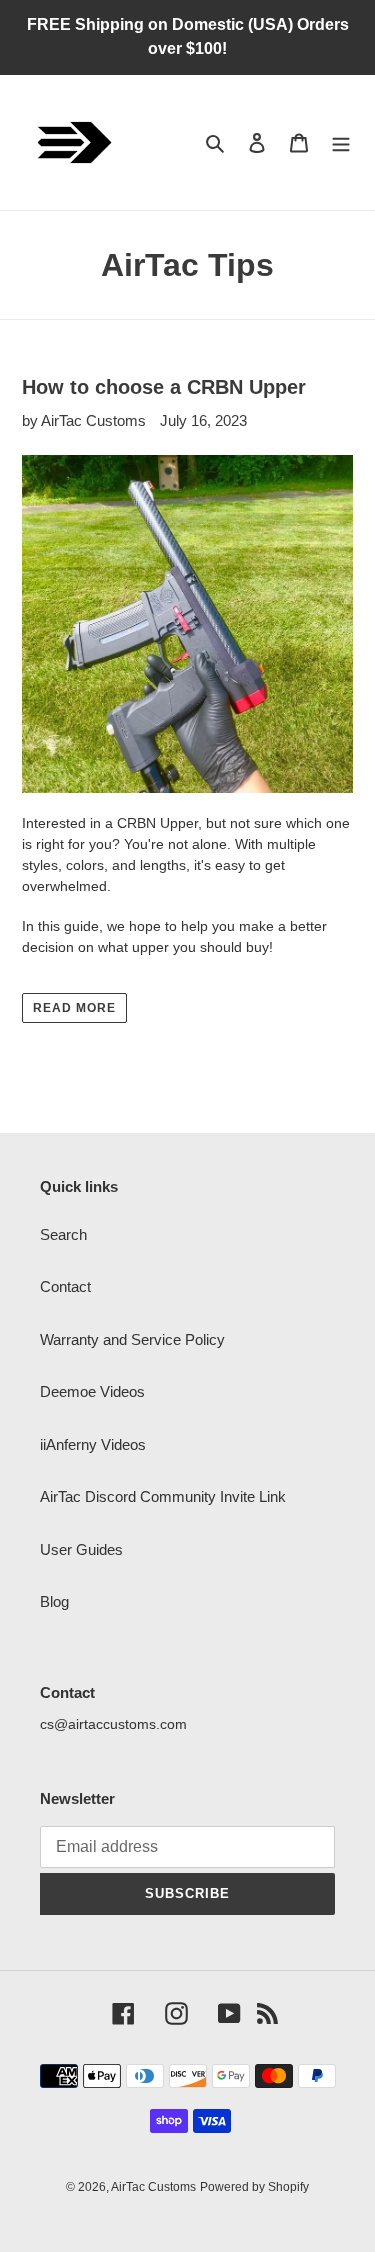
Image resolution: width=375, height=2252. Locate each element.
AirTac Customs (153, 2187)
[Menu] (341, 142)
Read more (74, 1008)
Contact (65, 1286)
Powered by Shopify (254, 2187)
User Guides (81, 1549)
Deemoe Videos (92, 1391)
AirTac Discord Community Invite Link (163, 1496)
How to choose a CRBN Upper (164, 387)
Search (63, 1234)
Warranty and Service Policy (132, 1339)
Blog (54, 1601)
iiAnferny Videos (93, 1444)
